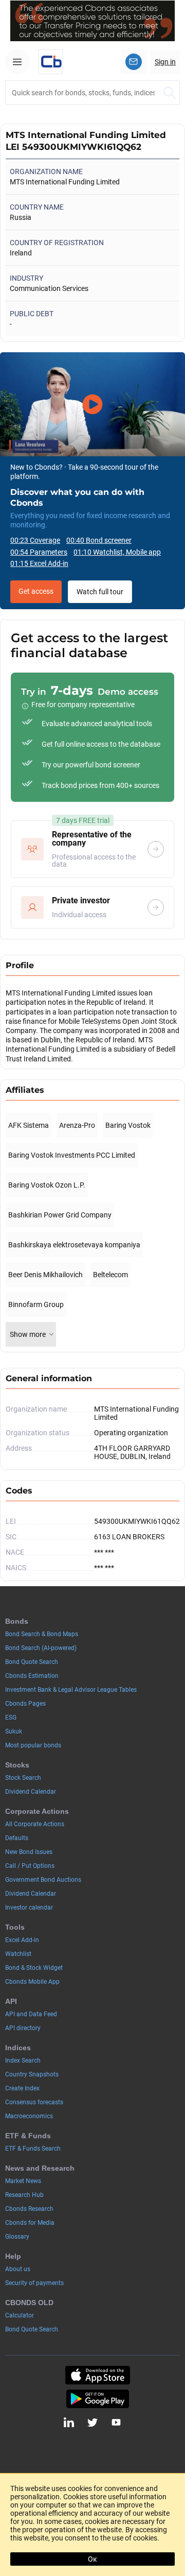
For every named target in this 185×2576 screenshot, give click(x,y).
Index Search (23, 2060)
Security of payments (34, 2283)
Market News (23, 2181)
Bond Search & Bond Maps (42, 1634)
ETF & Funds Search (33, 2149)
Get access (36, 591)
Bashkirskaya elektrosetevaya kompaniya (74, 1245)
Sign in (165, 62)
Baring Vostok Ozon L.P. (47, 1185)
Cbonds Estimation (32, 1676)
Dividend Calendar (31, 1792)
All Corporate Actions (35, 1824)
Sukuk (14, 1731)
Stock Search (23, 1778)
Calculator (20, 2315)
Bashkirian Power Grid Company (60, 1215)
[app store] (98, 2375)
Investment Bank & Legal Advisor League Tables (71, 1690)
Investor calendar (29, 1908)
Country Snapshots (32, 2074)
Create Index (22, 2088)
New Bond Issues (29, 1852)
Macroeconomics (29, 2116)
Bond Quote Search (32, 1662)
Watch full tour (100, 592)
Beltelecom (110, 1275)
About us (18, 2269)
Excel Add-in (22, 1940)
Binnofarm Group (36, 1304)
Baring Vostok (128, 1125)
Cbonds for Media (30, 2223)
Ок (92, 2559)
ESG (11, 1718)
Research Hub (24, 2195)
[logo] (50, 62)
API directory (23, 2028)
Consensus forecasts (34, 2102)
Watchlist (18, 1954)
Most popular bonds (33, 1745)
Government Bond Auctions (43, 1880)
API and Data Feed (31, 2014)
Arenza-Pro (77, 1125)
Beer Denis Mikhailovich (45, 1275)
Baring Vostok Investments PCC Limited (72, 1155)
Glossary (17, 2237)
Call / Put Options (30, 1866)
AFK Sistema (29, 1125)
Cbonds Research (29, 2209)
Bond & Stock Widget (34, 1968)
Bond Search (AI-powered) (41, 1648)
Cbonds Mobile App (32, 1982)
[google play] (98, 2399)
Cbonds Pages (25, 1704)
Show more (28, 1334)
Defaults (17, 1838)
